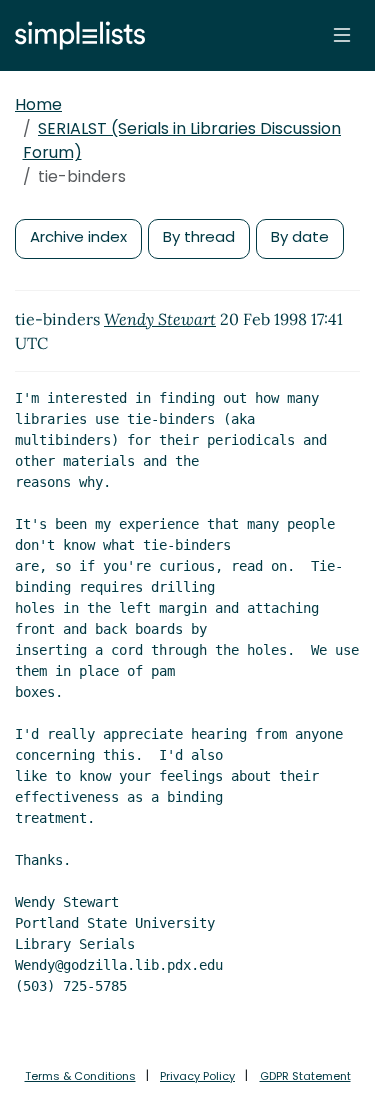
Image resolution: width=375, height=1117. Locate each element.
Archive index (78, 236)
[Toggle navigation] (342, 35)
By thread (199, 236)
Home (38, 104)
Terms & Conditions (80, 1076)
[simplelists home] (75, 35)
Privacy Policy (197, 1076)
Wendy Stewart (160, 319)
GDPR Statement (305, 1076)
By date (300, 236)
